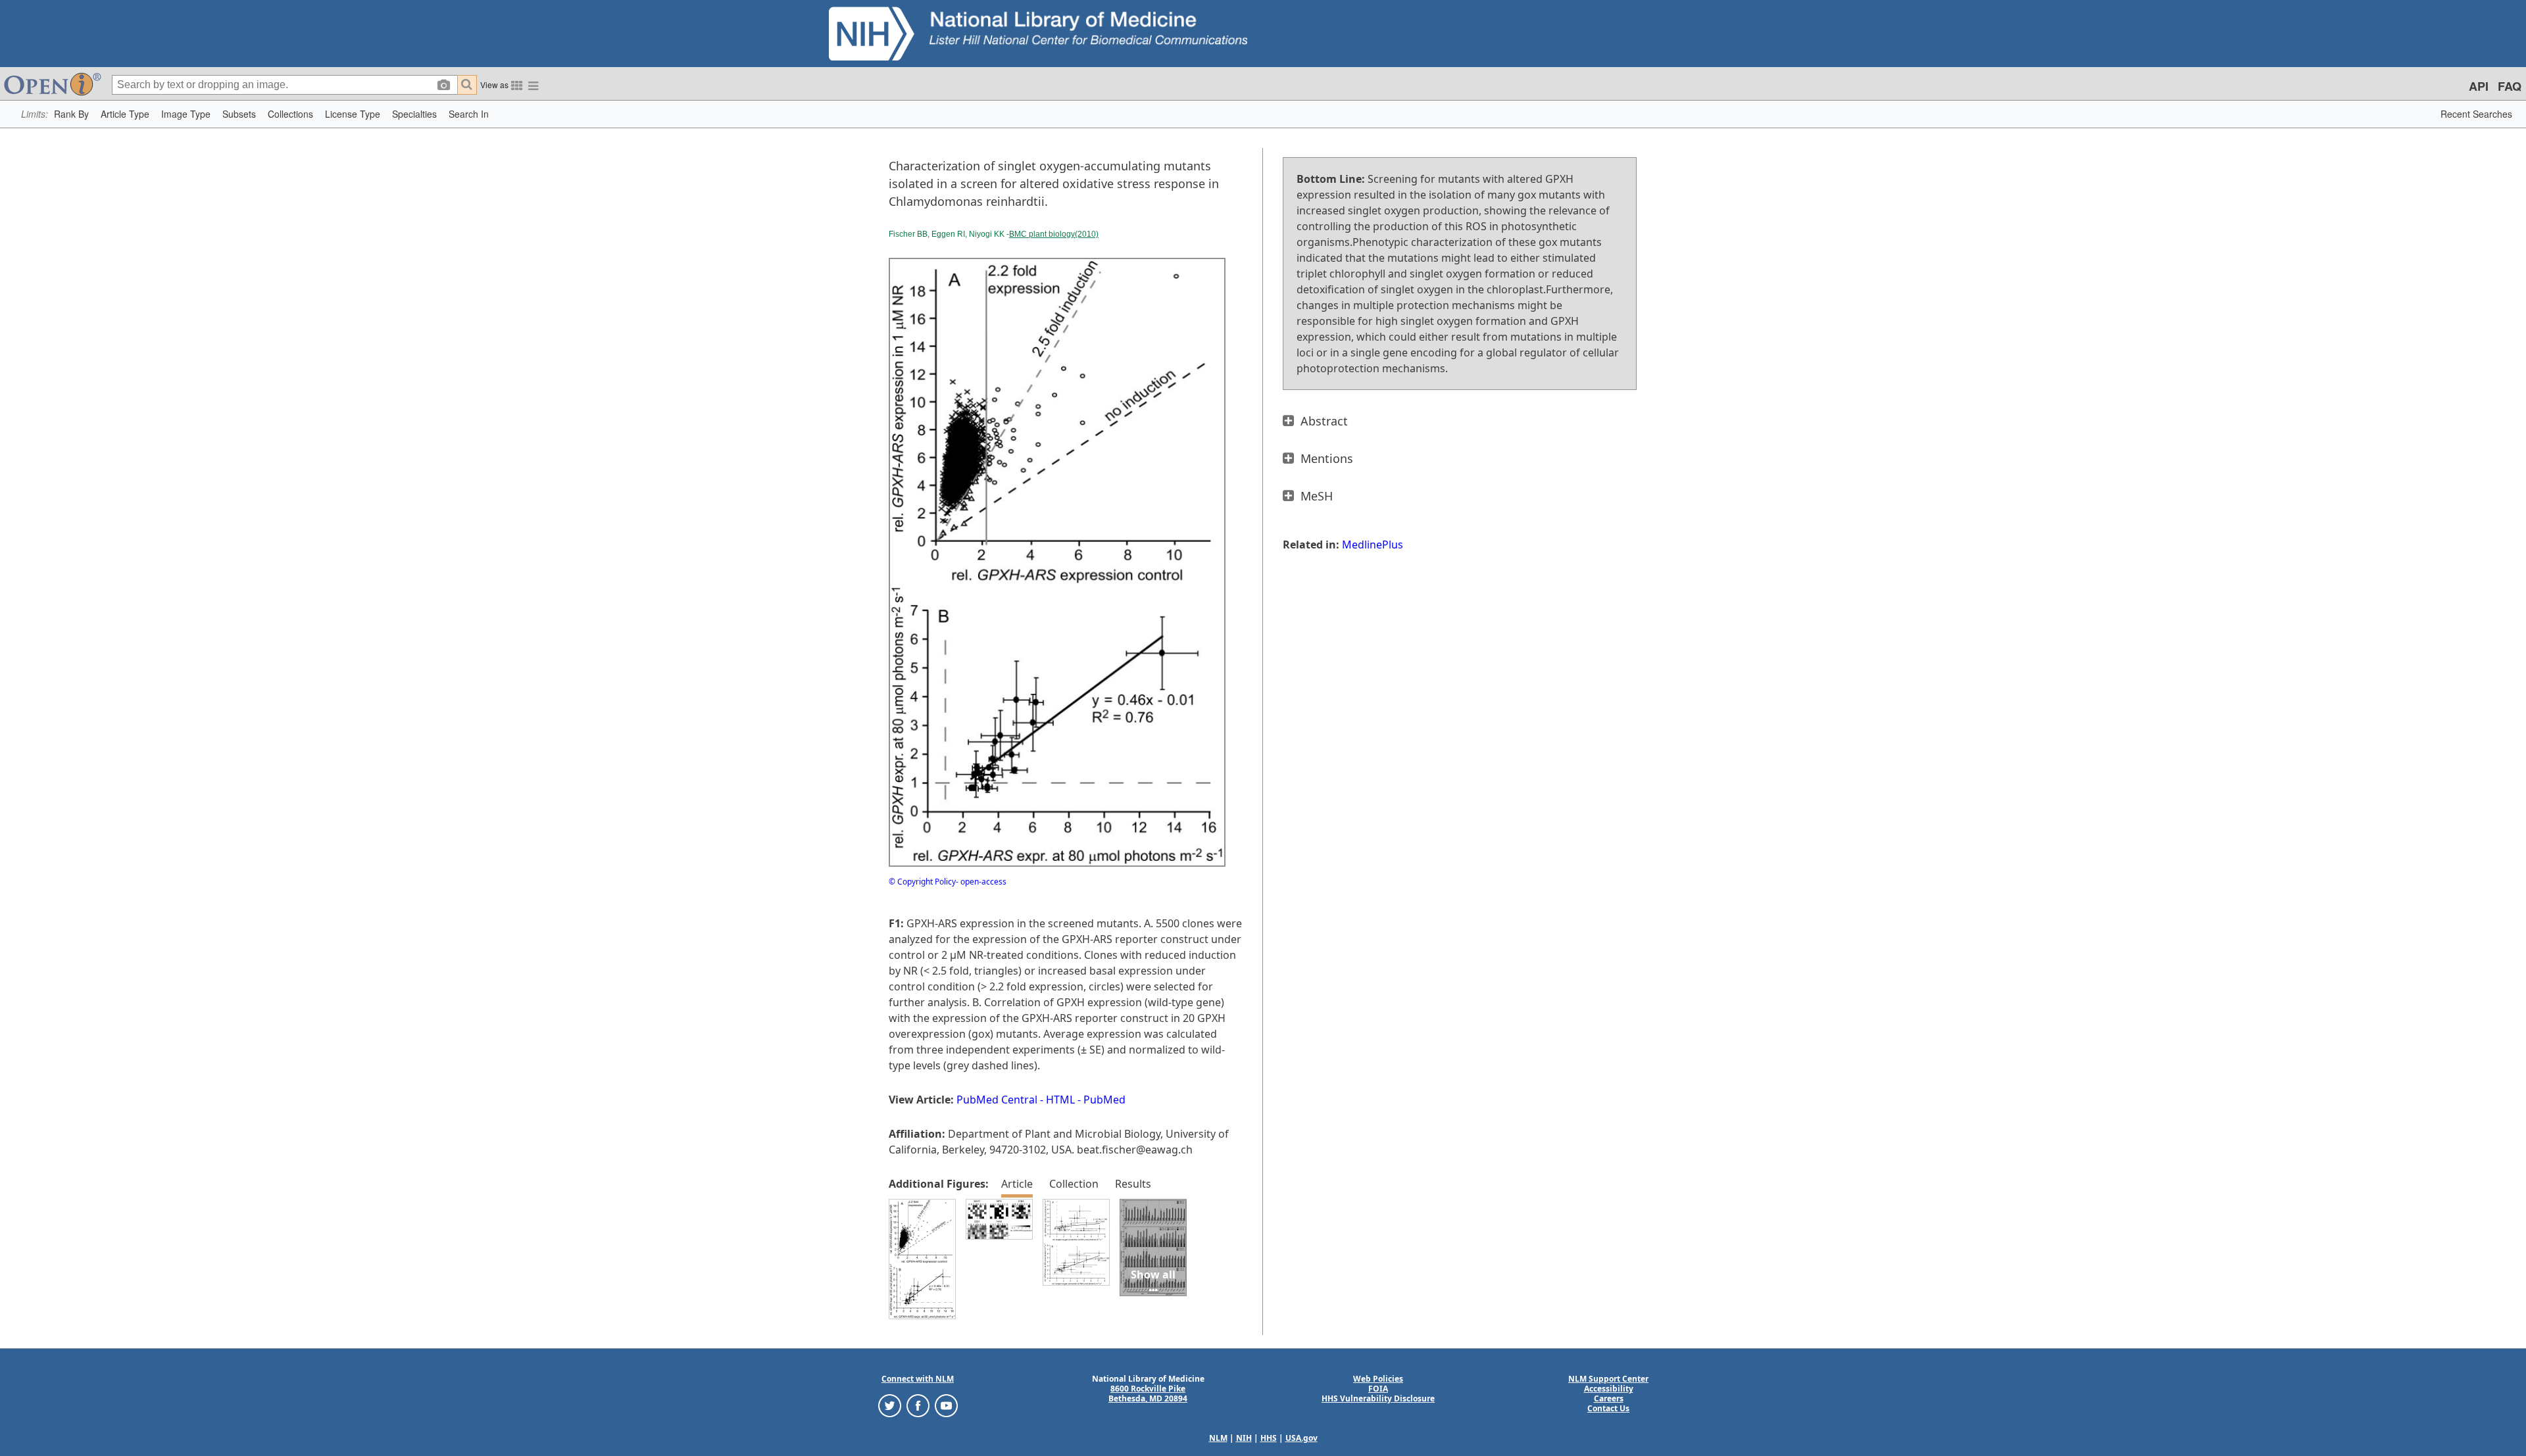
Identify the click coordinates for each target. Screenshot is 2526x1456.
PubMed (1104, 1100)
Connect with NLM (918, 1379)
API (2479, 86)
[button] (71, 114)
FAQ (2510, 86)
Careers (1609, 1398)
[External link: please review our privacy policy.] (890, 1405)
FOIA (1378, 1389)
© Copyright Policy (922, 882)
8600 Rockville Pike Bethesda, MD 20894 (1148, 1394)
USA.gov (1301, 1438)
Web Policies (1378, 1379)
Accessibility (1609, 1389)
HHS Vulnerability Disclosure (1378, 1398)
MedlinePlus (1373, 545)
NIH (1244, 1438)
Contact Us (1608, 1408)
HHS (1269, 1438)
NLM (1218, 1438)
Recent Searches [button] (2476, 114)
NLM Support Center (1608, 1379)
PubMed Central (997, 1100)
